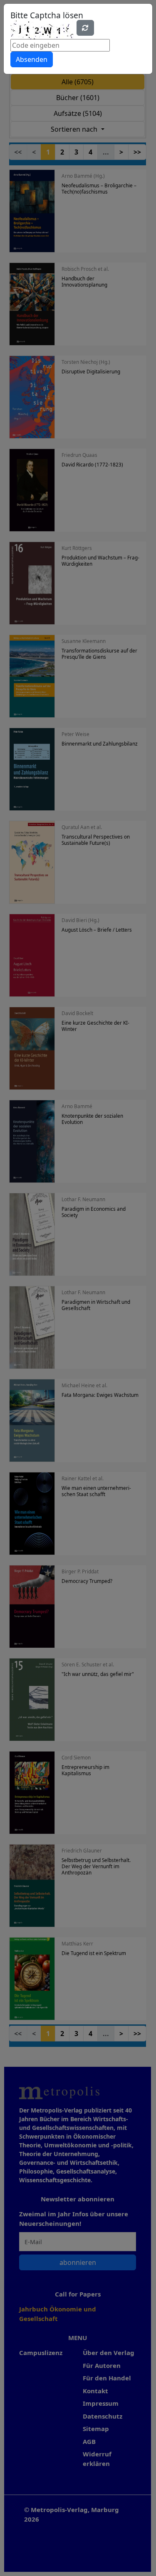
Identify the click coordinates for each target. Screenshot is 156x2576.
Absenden (32, 59)
